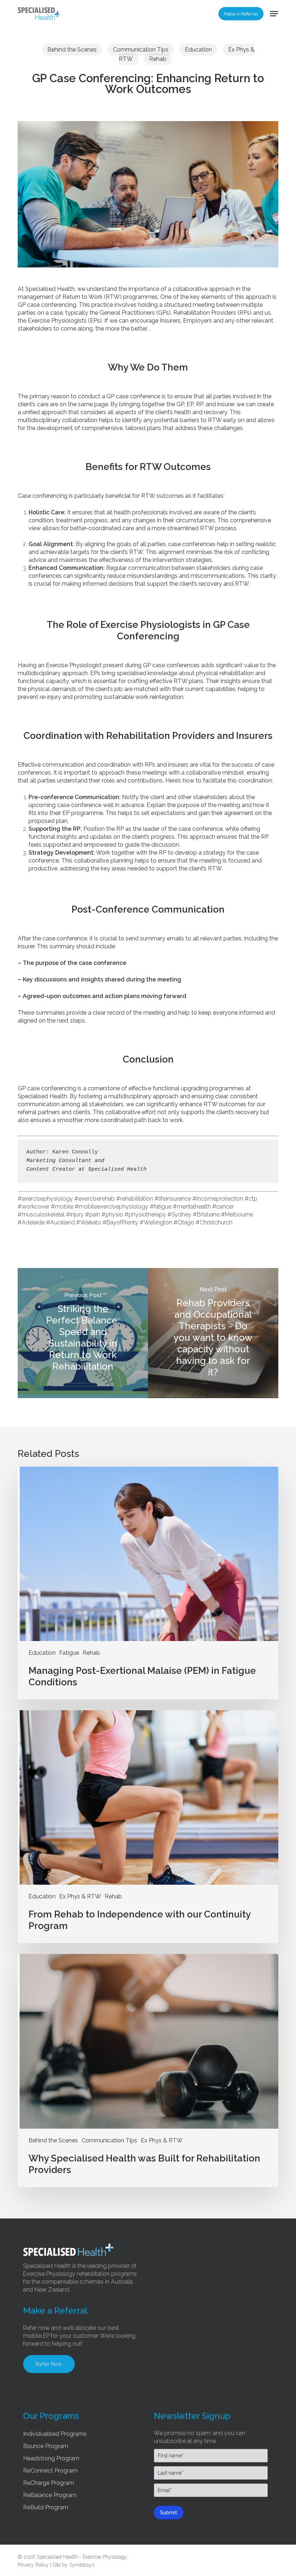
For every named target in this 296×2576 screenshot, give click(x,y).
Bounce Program (46, 2446)
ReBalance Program (50, 2495)
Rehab (158, 59)
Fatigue (69, 1653)
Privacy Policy (33, 2565)
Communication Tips (141, 50)
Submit (169, 2513)
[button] (274, 14)
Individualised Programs (55, 2434)
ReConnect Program (50, 2471)
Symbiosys (82, 2565)
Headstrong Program (51, 2458)
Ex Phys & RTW (80, 1896)
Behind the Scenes (72, 50)
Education (198, 50)
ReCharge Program (49, 2483)
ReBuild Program (46, 2507)
